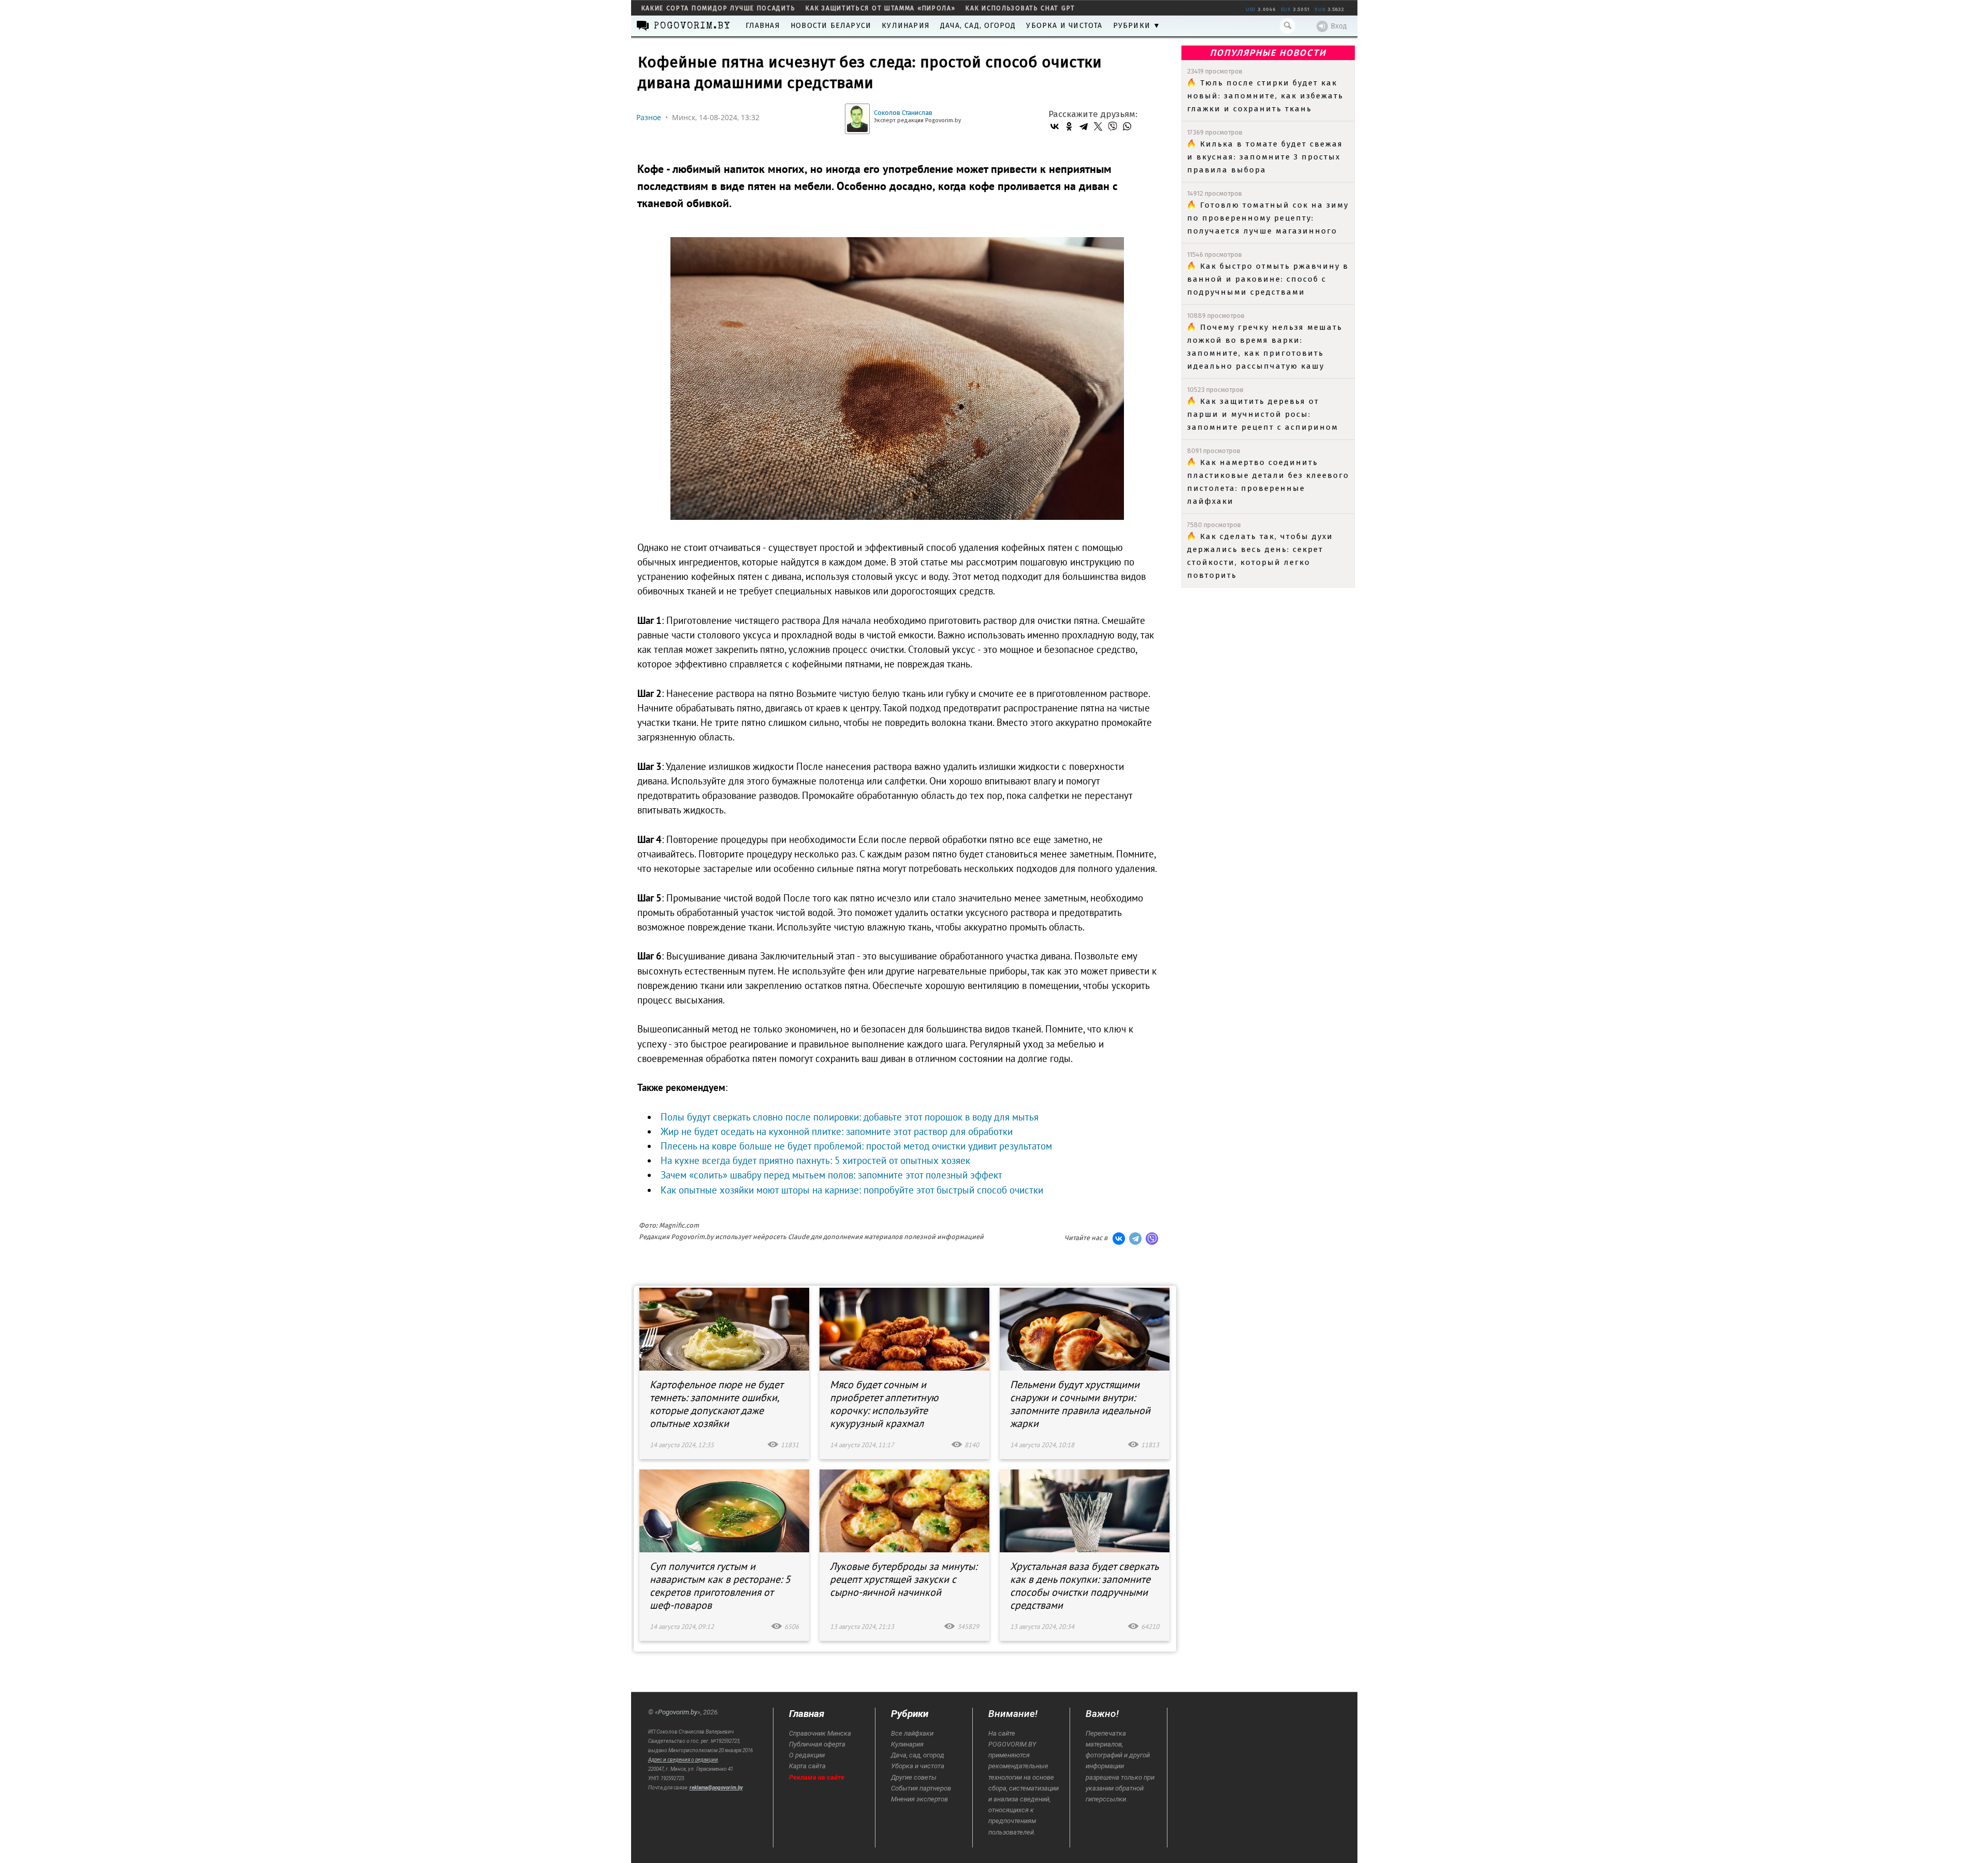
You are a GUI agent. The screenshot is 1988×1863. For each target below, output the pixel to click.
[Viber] (1113, 126)
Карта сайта (807, 1766)
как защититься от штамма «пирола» (880, 8)
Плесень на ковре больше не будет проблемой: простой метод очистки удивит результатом (856, 1146)
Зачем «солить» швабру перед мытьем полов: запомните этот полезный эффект (831, 1175)
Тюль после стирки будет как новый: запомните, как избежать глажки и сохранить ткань (1265, 96)
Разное (649, 117)
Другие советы (914, 1777)
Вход (1339, 26)
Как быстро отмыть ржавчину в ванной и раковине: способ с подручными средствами (1268, 279)
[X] (1098, 126)
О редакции (807, 1755)
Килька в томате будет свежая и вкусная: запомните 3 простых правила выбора (1265, 157)
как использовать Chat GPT (1020, 8)
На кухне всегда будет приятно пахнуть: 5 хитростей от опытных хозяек (815, 1160)
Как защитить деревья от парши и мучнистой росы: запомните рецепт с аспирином (1263, 414)
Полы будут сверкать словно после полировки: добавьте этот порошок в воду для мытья (850, 1117)
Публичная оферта (817, 1744)
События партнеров (921, 1788)
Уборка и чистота (1064, 26)
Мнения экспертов (919, 1799)
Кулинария (906, 26)
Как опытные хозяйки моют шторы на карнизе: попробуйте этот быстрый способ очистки (852, 1190)
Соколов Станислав (903, 113)
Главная (763, 26)
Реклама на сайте (817, 1777)
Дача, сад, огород (978, 26)
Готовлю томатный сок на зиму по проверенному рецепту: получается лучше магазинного (1268, 218)
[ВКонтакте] (1055, 126)
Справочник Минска (820, 1733)
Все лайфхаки (912, 1733)
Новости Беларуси (831, 26)
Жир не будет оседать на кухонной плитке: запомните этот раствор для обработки (837, 1131)
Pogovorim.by (678, 1712)
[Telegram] (1084, 126)
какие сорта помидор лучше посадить (719, 8)
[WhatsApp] (1127, 126)
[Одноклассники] (1069, 126)
